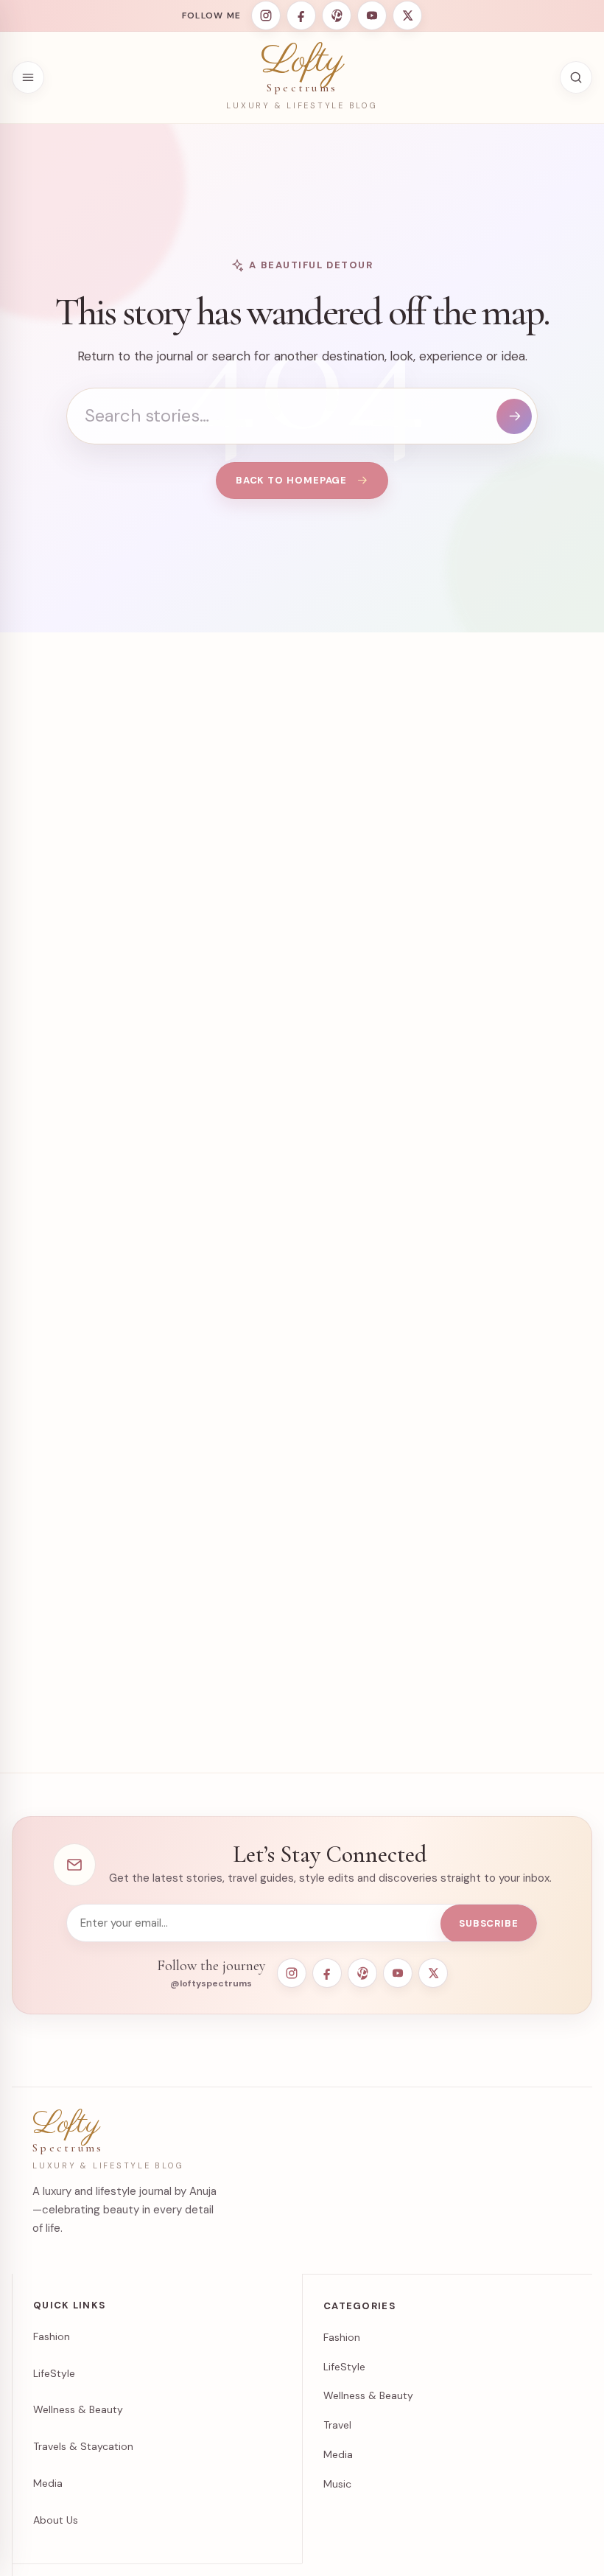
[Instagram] (266, 15)
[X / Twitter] (407, 15)
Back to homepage (292, 480)
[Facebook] (301, 15)
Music (337, 2484)
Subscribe (489, 1923)
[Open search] (576, 77)
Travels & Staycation (83, 2446)
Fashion (52, 2336)
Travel (337, 2425)
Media (48, 2483)
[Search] (514, 416)
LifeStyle (54, 2373)
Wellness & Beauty (78, 2409)
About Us (56, 2520)
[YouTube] (372, 15)
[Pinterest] (337, 15)
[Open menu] (28, 77)
